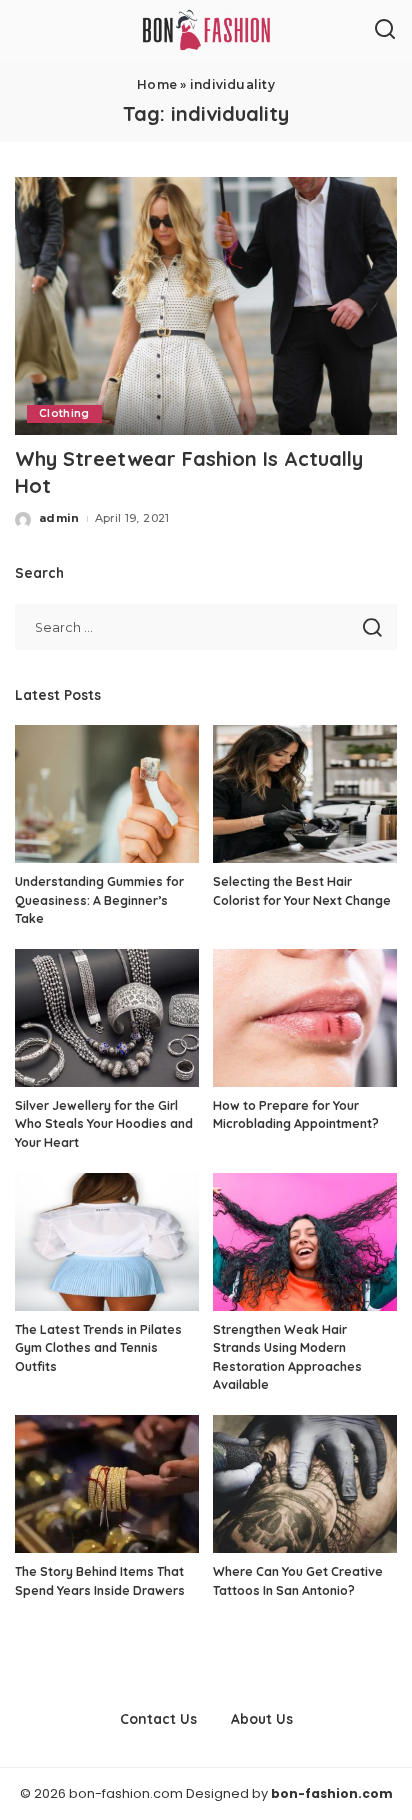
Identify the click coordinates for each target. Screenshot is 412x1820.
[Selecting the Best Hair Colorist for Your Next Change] (305, 794)
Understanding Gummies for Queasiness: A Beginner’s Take (99, 900)
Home (157, 84)
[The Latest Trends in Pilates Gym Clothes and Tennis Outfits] (107, 1242)
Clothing (64, 413)
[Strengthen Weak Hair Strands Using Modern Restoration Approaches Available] (305, 1242)
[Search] (385, 30)
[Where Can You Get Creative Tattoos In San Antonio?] (305, 1484)
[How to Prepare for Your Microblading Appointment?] (305, 1018)
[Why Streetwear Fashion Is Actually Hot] (206, 306)
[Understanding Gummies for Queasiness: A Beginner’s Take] (107, 794)
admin (59, 518)
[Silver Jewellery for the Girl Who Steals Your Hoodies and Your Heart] (107, 1018)
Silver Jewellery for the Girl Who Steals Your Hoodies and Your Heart (104, 1124)
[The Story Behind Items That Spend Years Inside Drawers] (107, 1484)
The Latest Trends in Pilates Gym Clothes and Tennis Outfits (98, 1348)
